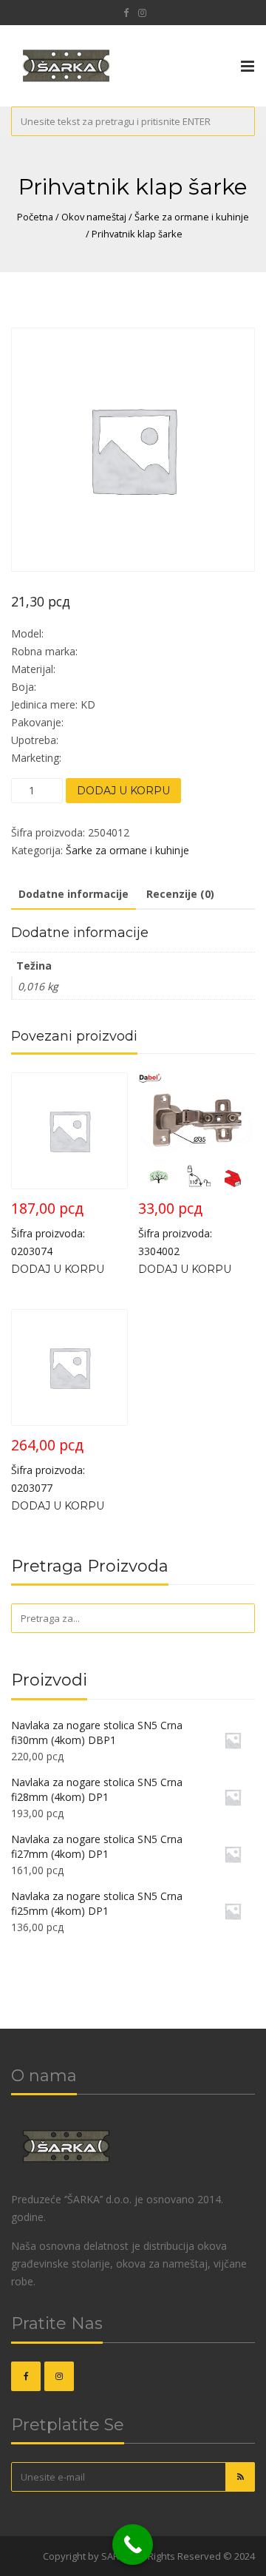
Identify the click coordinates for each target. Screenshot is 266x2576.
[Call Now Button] (133, 2545)
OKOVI (26, 2556)
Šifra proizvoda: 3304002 (175, 1228)
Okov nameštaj (94, 217)
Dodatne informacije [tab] (74, 894)
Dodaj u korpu (123, 791)
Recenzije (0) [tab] (180, 894)
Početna (35, 217)
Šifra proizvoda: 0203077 (48, 1465)
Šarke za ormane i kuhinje (192, 217)
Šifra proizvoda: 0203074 (48, 1228)
